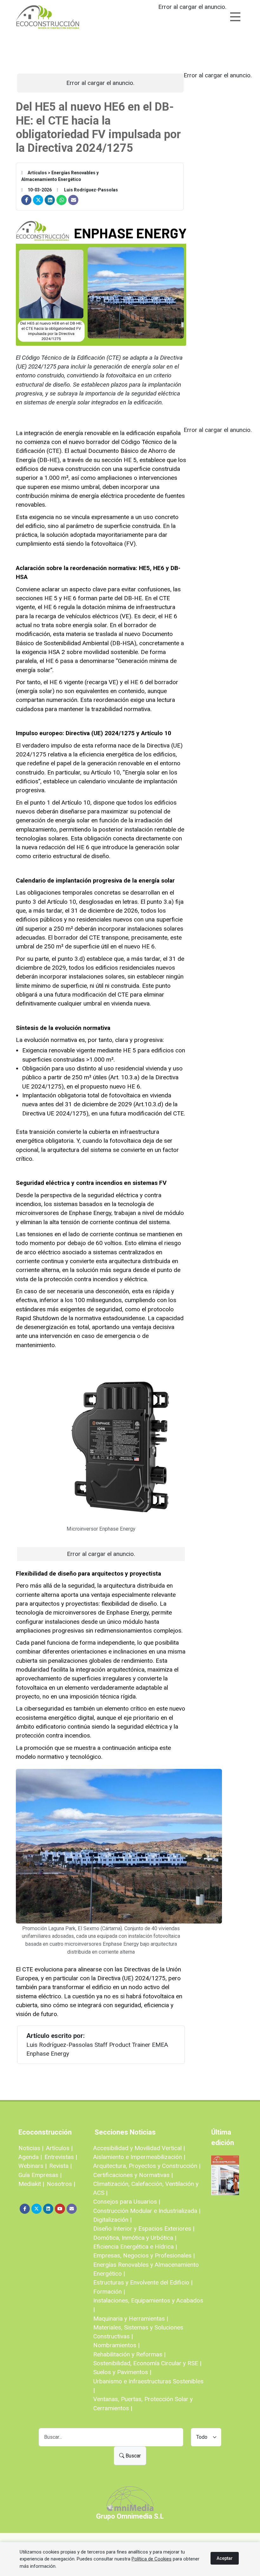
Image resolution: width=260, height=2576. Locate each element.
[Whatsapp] (62, 200)
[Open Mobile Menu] (235, 17)
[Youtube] (60, 2209)
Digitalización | (112, 2220)
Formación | (109, 2292)
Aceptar (225, 2558)
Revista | (60, 2166)
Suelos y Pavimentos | (122, 2372)
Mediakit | (31, 2184)
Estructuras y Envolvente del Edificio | (143, 2282)
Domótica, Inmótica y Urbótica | (135, 2238)
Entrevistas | (61, 2157)
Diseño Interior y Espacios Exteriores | (144, 2229)
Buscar (133, 2456)
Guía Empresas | (40, 2175)
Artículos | (59, 2148)
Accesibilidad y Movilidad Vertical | (139, 2148)
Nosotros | (61, 2184)
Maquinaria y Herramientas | (131, 2319)
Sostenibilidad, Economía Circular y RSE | (147, 2363)
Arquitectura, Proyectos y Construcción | (147, 2166)
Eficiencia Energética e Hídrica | (135, 2247)
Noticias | (31, 2148)
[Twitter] (38, 200)
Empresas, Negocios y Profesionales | (144, 2255)
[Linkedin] (50, 200)
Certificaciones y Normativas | (133, 2175)
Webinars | (32, 2166)
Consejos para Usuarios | (127, 2202)
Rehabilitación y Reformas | (129, 2354)
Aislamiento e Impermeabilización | (139, 2157)
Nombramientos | (116, 2345)
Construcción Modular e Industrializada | (147, 2211)
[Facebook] (26, 200)
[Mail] (73, 200)
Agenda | (30, 2157)
